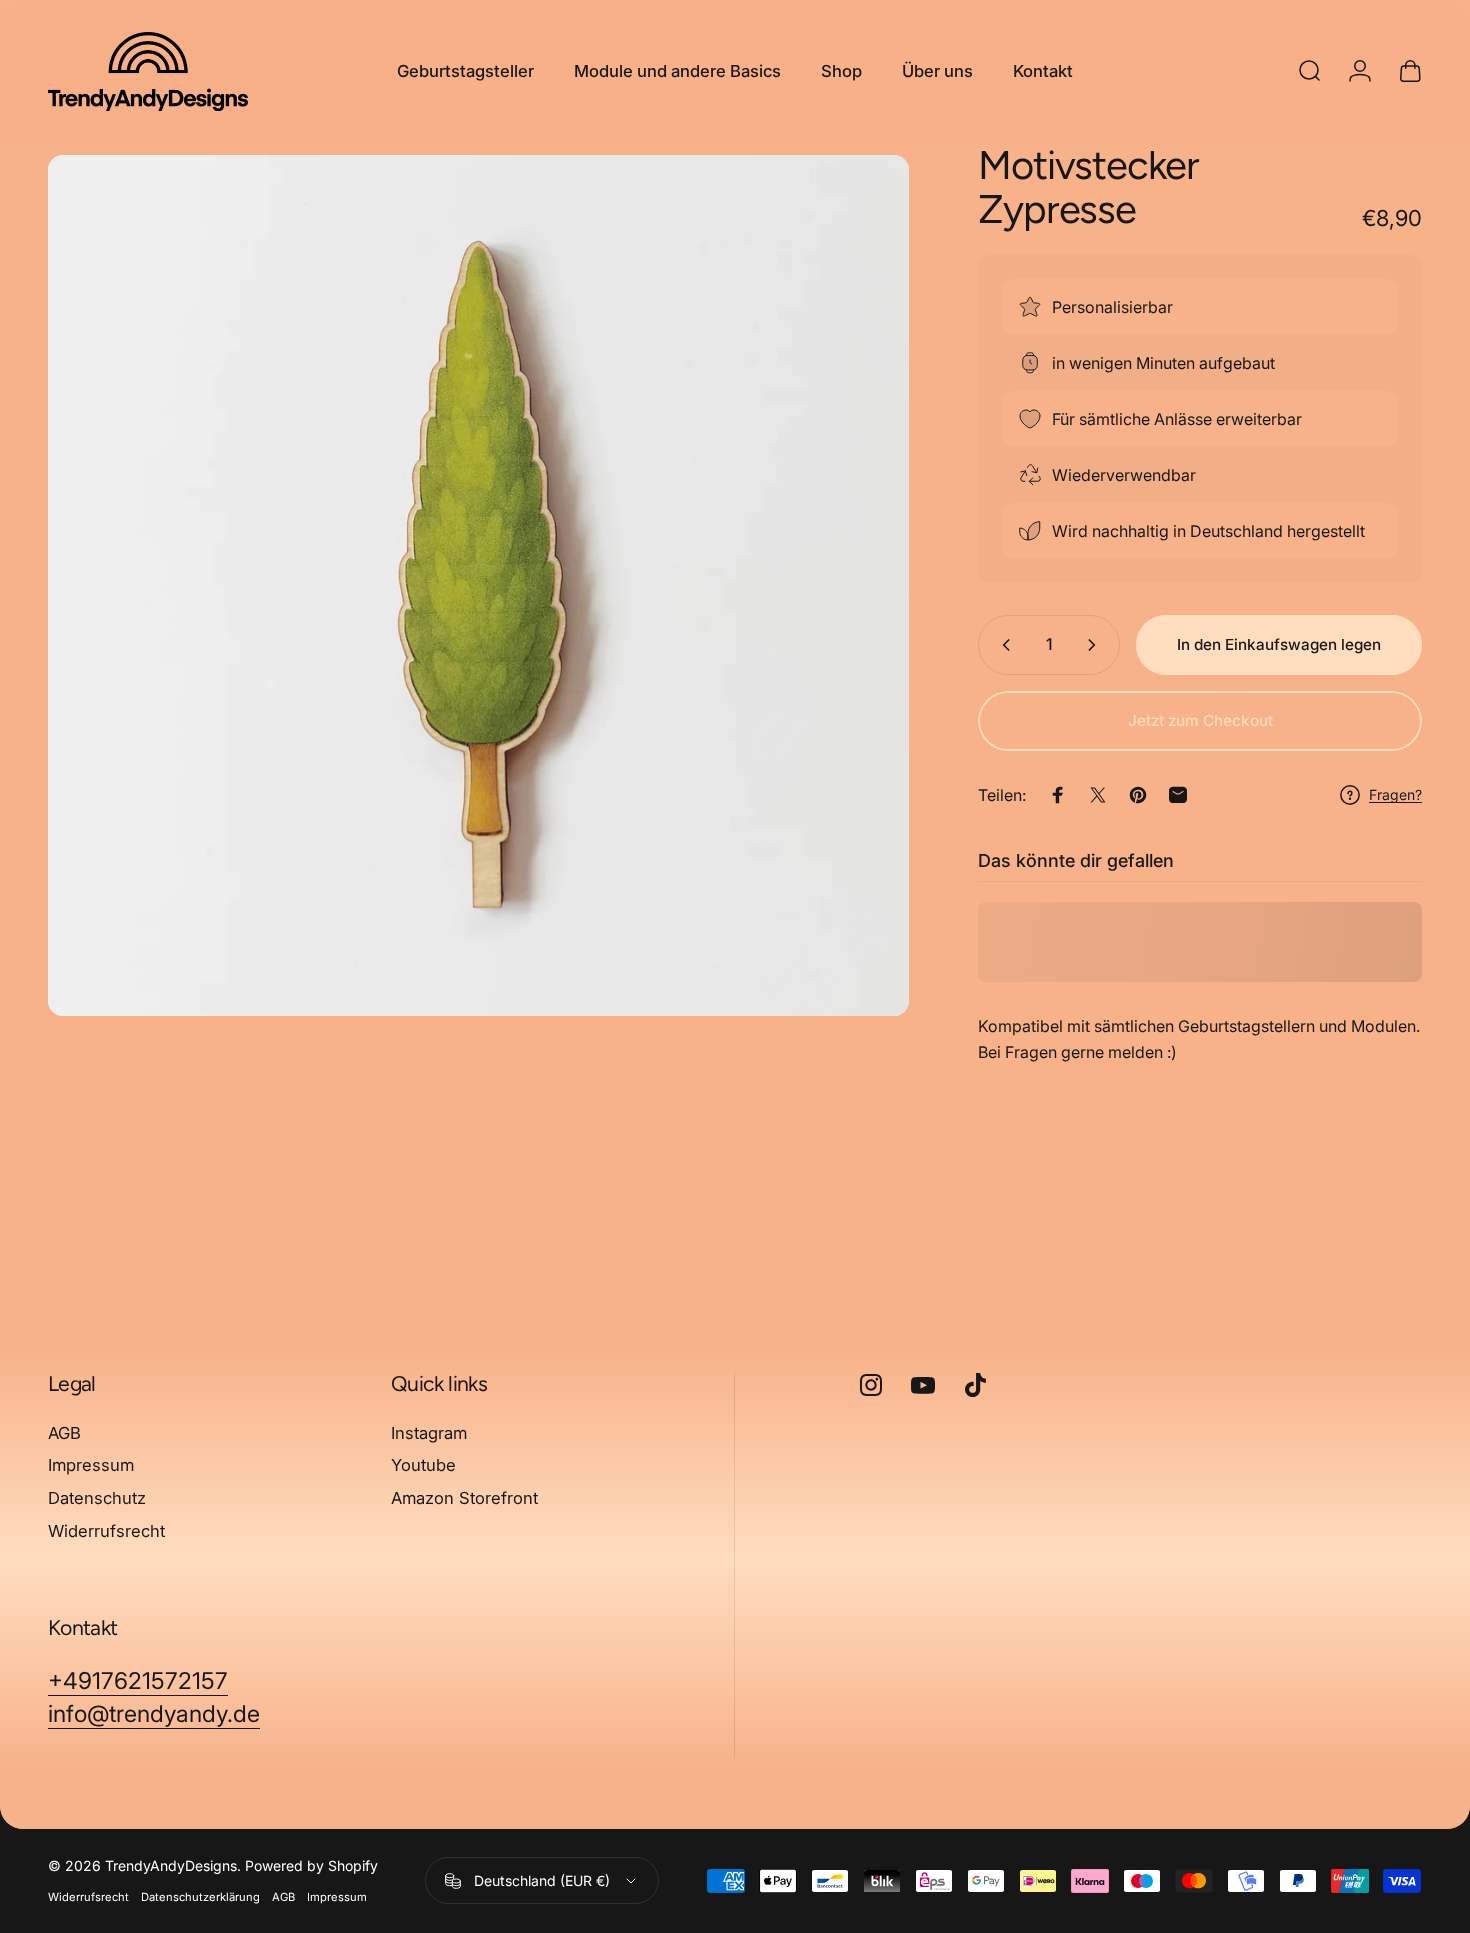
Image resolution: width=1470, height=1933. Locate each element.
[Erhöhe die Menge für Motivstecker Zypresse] (1096, 645)
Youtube (423, 1466)
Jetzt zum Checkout (1200, 720)
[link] (138, 1681)
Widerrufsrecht (106, 1531)
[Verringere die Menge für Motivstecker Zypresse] (1002, 645)
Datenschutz (97, 1498)
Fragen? (1395, 794)
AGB (64, 1433)
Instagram (429, 1433)
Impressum (91, 1466)
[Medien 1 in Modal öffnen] (478, 585)
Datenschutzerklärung (200, 1897)
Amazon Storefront (464, 1498)
